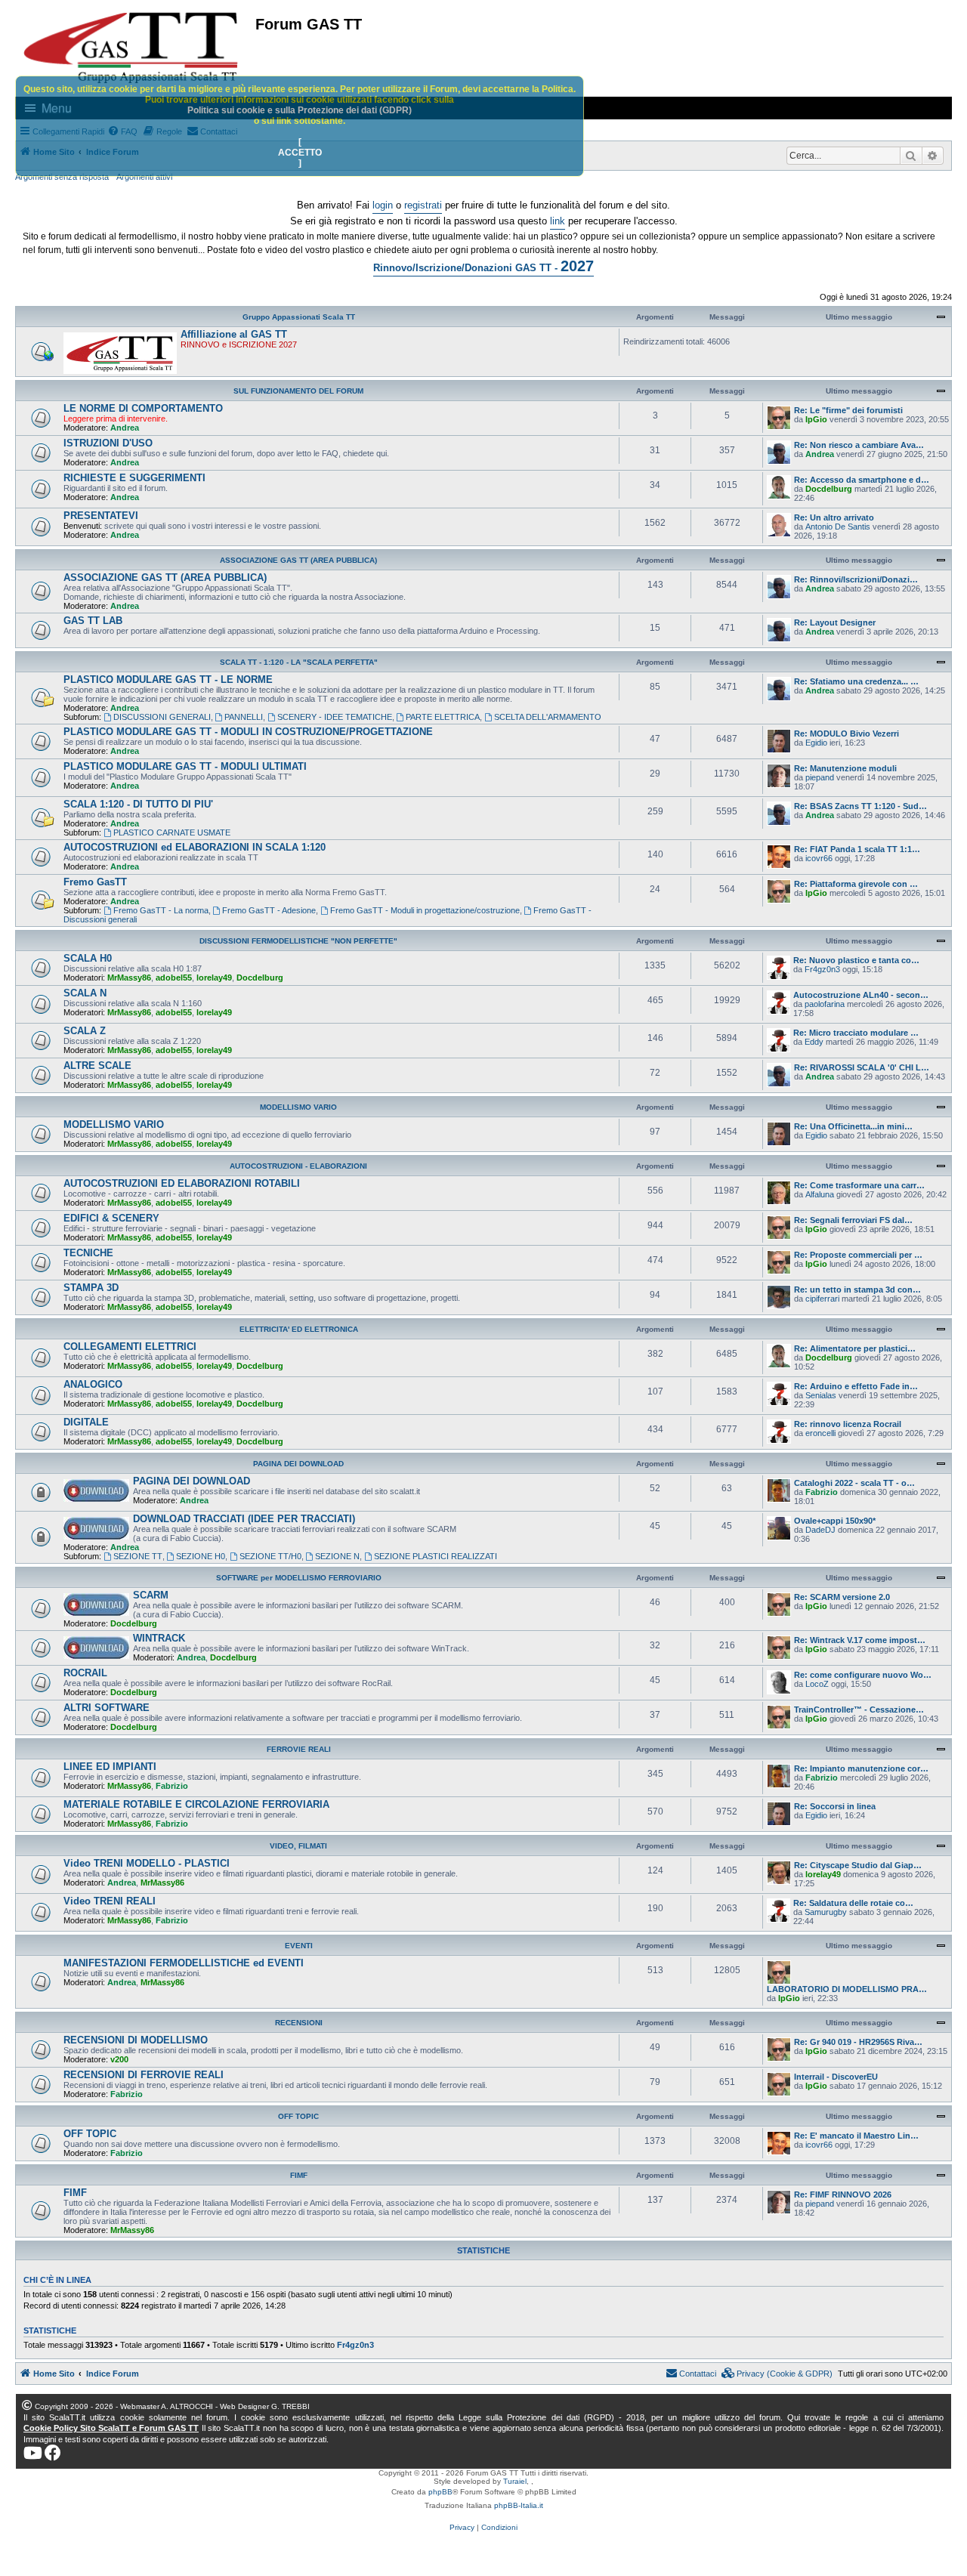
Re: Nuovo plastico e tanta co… (856, 960)
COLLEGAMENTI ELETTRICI (130, 1347)
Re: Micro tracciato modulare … (856, 1033)
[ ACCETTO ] (300, 153)
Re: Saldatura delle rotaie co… (853, 1903)
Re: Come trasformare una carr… (859, 1185)
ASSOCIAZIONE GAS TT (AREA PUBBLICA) (298, 560)
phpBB (440, 2492)
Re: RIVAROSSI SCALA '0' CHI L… (862, 1067)
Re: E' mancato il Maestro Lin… (856, 2136)
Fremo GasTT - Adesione (269, 910)
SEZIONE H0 (201, 1556)
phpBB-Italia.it (519, 2505)
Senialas (821, 1395)
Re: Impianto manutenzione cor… (861, 1768)
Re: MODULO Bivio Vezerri (847, 734)
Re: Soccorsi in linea (835, 1806)
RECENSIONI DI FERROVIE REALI (144, 2075)
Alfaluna (820, 1194)
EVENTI (299, 1946)
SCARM (151, 1595)
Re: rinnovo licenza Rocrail (848, 1424)
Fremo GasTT (95, 882)
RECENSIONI (299, 2023)
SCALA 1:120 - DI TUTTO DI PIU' (138, 804)
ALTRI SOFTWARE (107, 1708)
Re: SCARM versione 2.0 (842, 1597)
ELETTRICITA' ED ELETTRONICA (299, 1329)
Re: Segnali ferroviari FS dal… (853, 1220)
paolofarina (825, 1004)
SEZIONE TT (138, 1556)
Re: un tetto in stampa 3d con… (857, 1290)
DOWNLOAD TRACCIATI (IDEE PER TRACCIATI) (244, 1519)
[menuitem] (777, 2374)
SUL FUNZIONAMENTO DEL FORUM (298, 391)
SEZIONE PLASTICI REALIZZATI (436, 1556)
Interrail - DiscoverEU (836, 2077)
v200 (119, 2059)
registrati (423, 205)
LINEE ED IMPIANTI (110, 1767)
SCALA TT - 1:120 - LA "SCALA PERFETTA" (299, 662)
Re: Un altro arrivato (834, 517)
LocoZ (817, 1684)
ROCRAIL (85, 1673)
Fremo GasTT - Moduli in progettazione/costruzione (425, 910)
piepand (820, 777)
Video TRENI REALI (110, 1901)
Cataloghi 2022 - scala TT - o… (854, 1483)
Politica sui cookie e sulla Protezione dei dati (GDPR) (300, 110)
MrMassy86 (129, 978)
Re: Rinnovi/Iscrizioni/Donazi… (856, 579)
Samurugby (826, 1912)
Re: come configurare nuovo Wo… (863, 1675)
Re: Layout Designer (835, 622)
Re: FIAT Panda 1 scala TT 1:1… (857, 849)
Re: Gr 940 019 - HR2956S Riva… (858, 2042)
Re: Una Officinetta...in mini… (853, 1126)
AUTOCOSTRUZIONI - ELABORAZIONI (298, 1166)
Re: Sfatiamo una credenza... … (856, 681)
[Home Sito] (131, 48)
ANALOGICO (93, 1384)
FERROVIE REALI (299, 1749)
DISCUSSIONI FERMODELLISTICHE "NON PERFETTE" (298, 941)
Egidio (816, 743)
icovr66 (819, 858)
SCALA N (85, 993)
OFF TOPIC (298, 2116)
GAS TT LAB (93, 621)
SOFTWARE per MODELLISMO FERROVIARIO (299, 1578)
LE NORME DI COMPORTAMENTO (143, 408)
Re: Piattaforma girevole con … (856, 884)
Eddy (814, 1042)
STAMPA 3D (91, 1288)
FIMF (299, 2175)
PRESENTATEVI (101, 516)
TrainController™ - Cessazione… (859, 1710)
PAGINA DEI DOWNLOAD (298, 1464)
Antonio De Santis (838, 527)
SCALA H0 (88, 958)
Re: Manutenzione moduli (845, 768)
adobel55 (174, 978)
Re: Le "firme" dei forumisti (848, 410)
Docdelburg (829, 489)
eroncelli (820, 1433)
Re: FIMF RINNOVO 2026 (843, 2195)
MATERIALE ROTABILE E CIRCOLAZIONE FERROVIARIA (196, 1804)
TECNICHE (88, 1253)
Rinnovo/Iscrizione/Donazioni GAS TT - (483, 266)
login (383, 205)
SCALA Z (85, 1031)
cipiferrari (822, 1299)
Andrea (125, 428)
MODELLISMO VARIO (298, 1107)
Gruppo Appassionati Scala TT (299, 317)
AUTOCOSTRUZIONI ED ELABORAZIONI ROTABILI (182, 1183)
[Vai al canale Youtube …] (33, 2453)
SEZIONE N (337, 1556)
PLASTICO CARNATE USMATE (172, 832)
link (558, 221)
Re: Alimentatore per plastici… (855, 1348)
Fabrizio (822, 1492)
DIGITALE (86, 1422)
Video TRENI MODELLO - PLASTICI (147, 1863)
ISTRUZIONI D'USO (108, 443)
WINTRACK (159, 1638)
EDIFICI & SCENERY (111, 1218)
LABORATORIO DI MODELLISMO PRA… (847, 1989)
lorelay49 (214, 978)
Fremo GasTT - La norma (161, 910)
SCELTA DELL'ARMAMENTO (548, 717)
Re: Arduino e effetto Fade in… (856, 1386)
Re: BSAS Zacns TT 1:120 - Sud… (860, 806)
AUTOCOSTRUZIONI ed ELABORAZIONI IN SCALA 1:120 (195, 847)
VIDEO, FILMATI (298, 1846)
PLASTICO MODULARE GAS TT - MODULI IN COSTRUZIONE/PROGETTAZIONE (248, 732)
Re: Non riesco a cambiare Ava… (859, 445)
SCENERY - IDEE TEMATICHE (335, 717)
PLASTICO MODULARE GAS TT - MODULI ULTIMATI (185, 766)
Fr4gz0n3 (822, 969)
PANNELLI (244, 717)
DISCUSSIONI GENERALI (162, 717)
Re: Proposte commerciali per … (858, 1255)
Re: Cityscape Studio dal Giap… (858, 1865)
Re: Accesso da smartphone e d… (862, 480)
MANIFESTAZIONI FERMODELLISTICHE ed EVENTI (184, 1963)
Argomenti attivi (144, 177)
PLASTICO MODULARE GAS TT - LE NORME (168, 680)
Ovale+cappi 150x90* (835, 1521)
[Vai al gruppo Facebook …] (53, 2453)
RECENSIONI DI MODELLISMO (136, 2040)
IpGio (816, 419)
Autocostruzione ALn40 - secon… (861, 995)
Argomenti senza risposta (62, 177)
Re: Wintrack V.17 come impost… (860, 1640)
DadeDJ (820, 1530)
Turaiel (515, 2481)
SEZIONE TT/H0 (270, 1556)
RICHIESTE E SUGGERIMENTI (134, 478)
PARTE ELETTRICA (443, 717)
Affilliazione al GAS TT (234, 334)
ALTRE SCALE (97, 1066)
